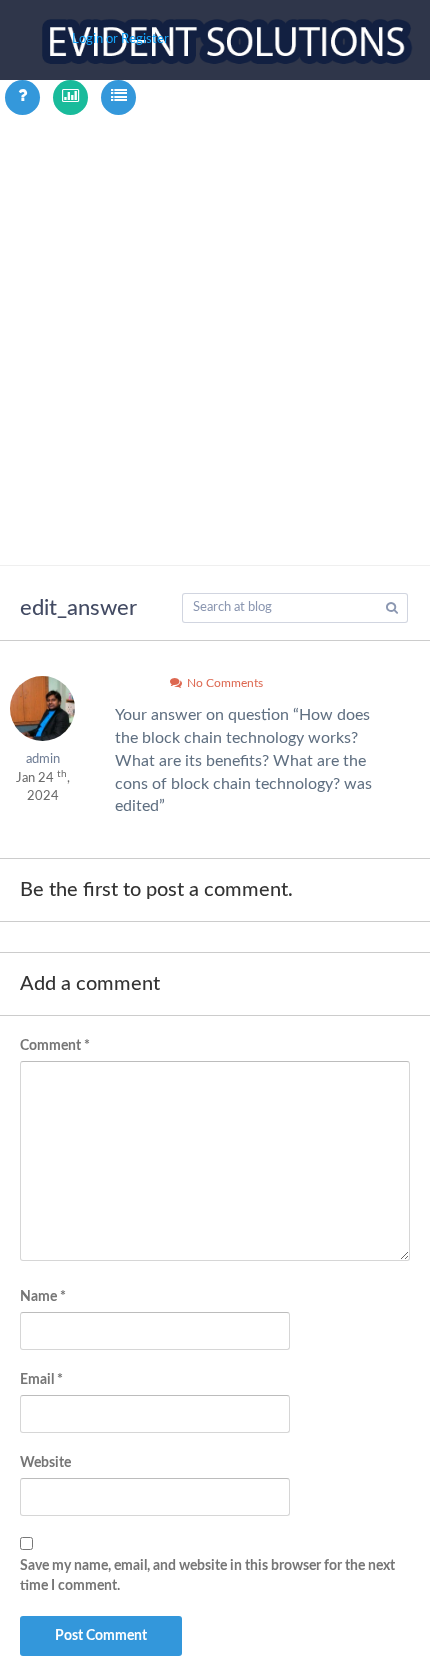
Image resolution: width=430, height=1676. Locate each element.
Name (43, 1297)
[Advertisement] (215, 340)
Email (41, 1380)
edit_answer (78, 608)
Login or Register (120, 39)
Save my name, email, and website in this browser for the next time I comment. (207, 1576)
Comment (55, 1046)
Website (45, 1463)
